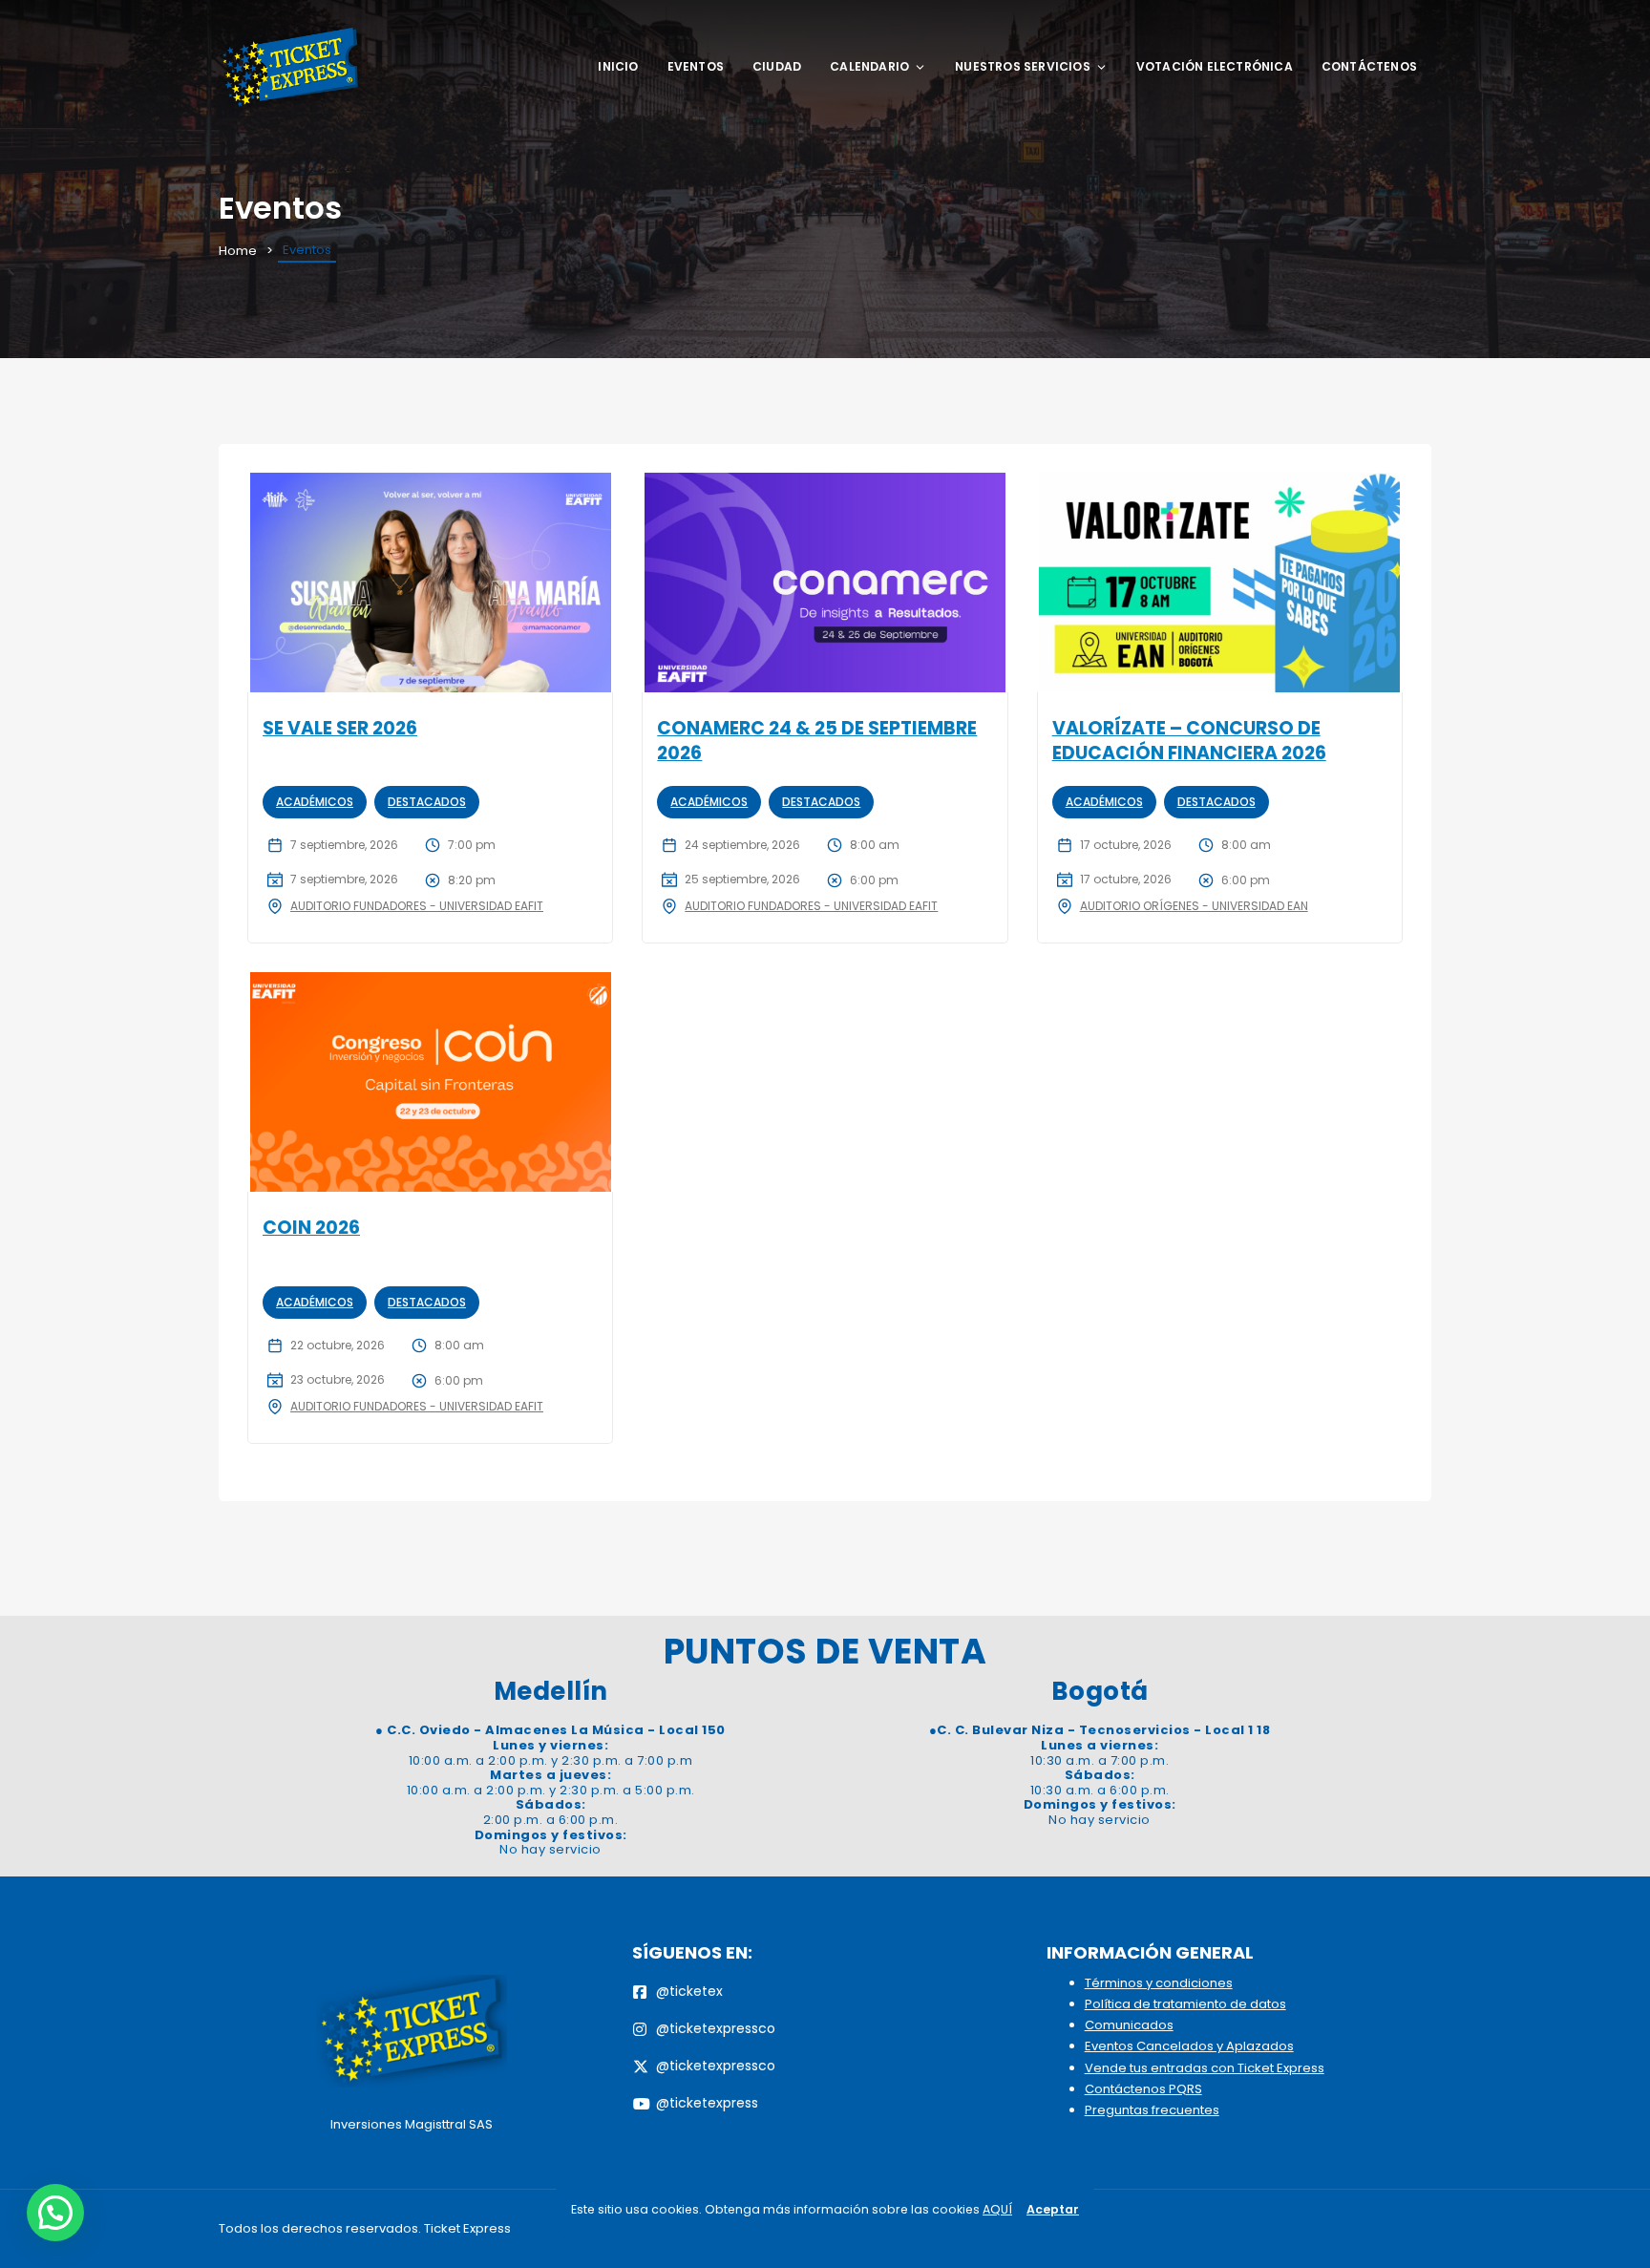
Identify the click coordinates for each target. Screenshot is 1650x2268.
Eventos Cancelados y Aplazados (1189, 2046)
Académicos (315, 802)
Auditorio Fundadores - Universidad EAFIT (417, 906)
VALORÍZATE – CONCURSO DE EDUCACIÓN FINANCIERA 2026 (1189, 741)
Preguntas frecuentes (1152, 2110)
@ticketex (689, 1991)
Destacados (427, 802)
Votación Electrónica (1215, 66)
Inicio (618, 66)
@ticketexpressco (716, 2028)
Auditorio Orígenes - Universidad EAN (1194, 906)
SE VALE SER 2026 (340, 728)
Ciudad (777, 66)
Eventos (696, 66)
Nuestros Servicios (1023, 66)
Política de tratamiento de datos (1185, 2004)
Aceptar (1053, 2209)
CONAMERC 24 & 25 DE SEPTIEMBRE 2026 (817, 741)
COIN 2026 (311, 1228)
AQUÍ (997, 2209)
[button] (55, 2213)
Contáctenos (1369, 66)
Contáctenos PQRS (1143, 2089)
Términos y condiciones (1159, 1983)
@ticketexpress (707, 2103)
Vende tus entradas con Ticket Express (1205, 2068)
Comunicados (1129, 2025)
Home (238, 251)
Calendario (869, 66)
